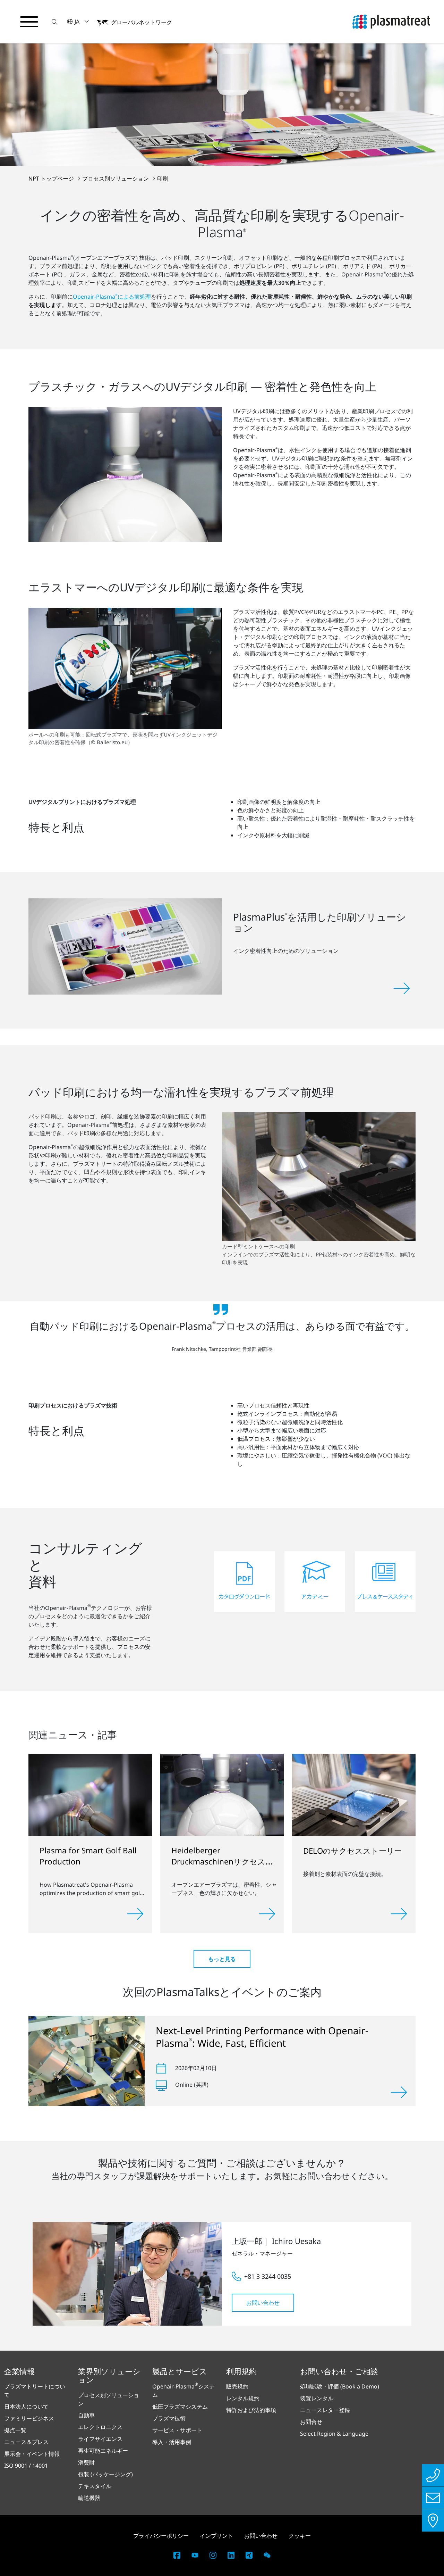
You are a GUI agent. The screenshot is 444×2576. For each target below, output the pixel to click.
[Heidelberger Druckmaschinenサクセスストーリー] (222, 1794)
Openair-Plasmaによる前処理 (112, 297)
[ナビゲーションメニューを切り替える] (29, 22)
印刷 (163, 178)
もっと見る (222, 1959)
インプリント (216, 2536)
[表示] (399, 2092)
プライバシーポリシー (161, 2536)
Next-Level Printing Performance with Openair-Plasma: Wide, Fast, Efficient (262, 2037)
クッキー (300, 2536)
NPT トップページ (52, 178)
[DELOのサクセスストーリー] (354, 1794)
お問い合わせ (263, 2303)
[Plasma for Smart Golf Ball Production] (90, 1794)
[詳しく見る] (135, 1914)
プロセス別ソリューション (116, 178)
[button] (54, 22)
